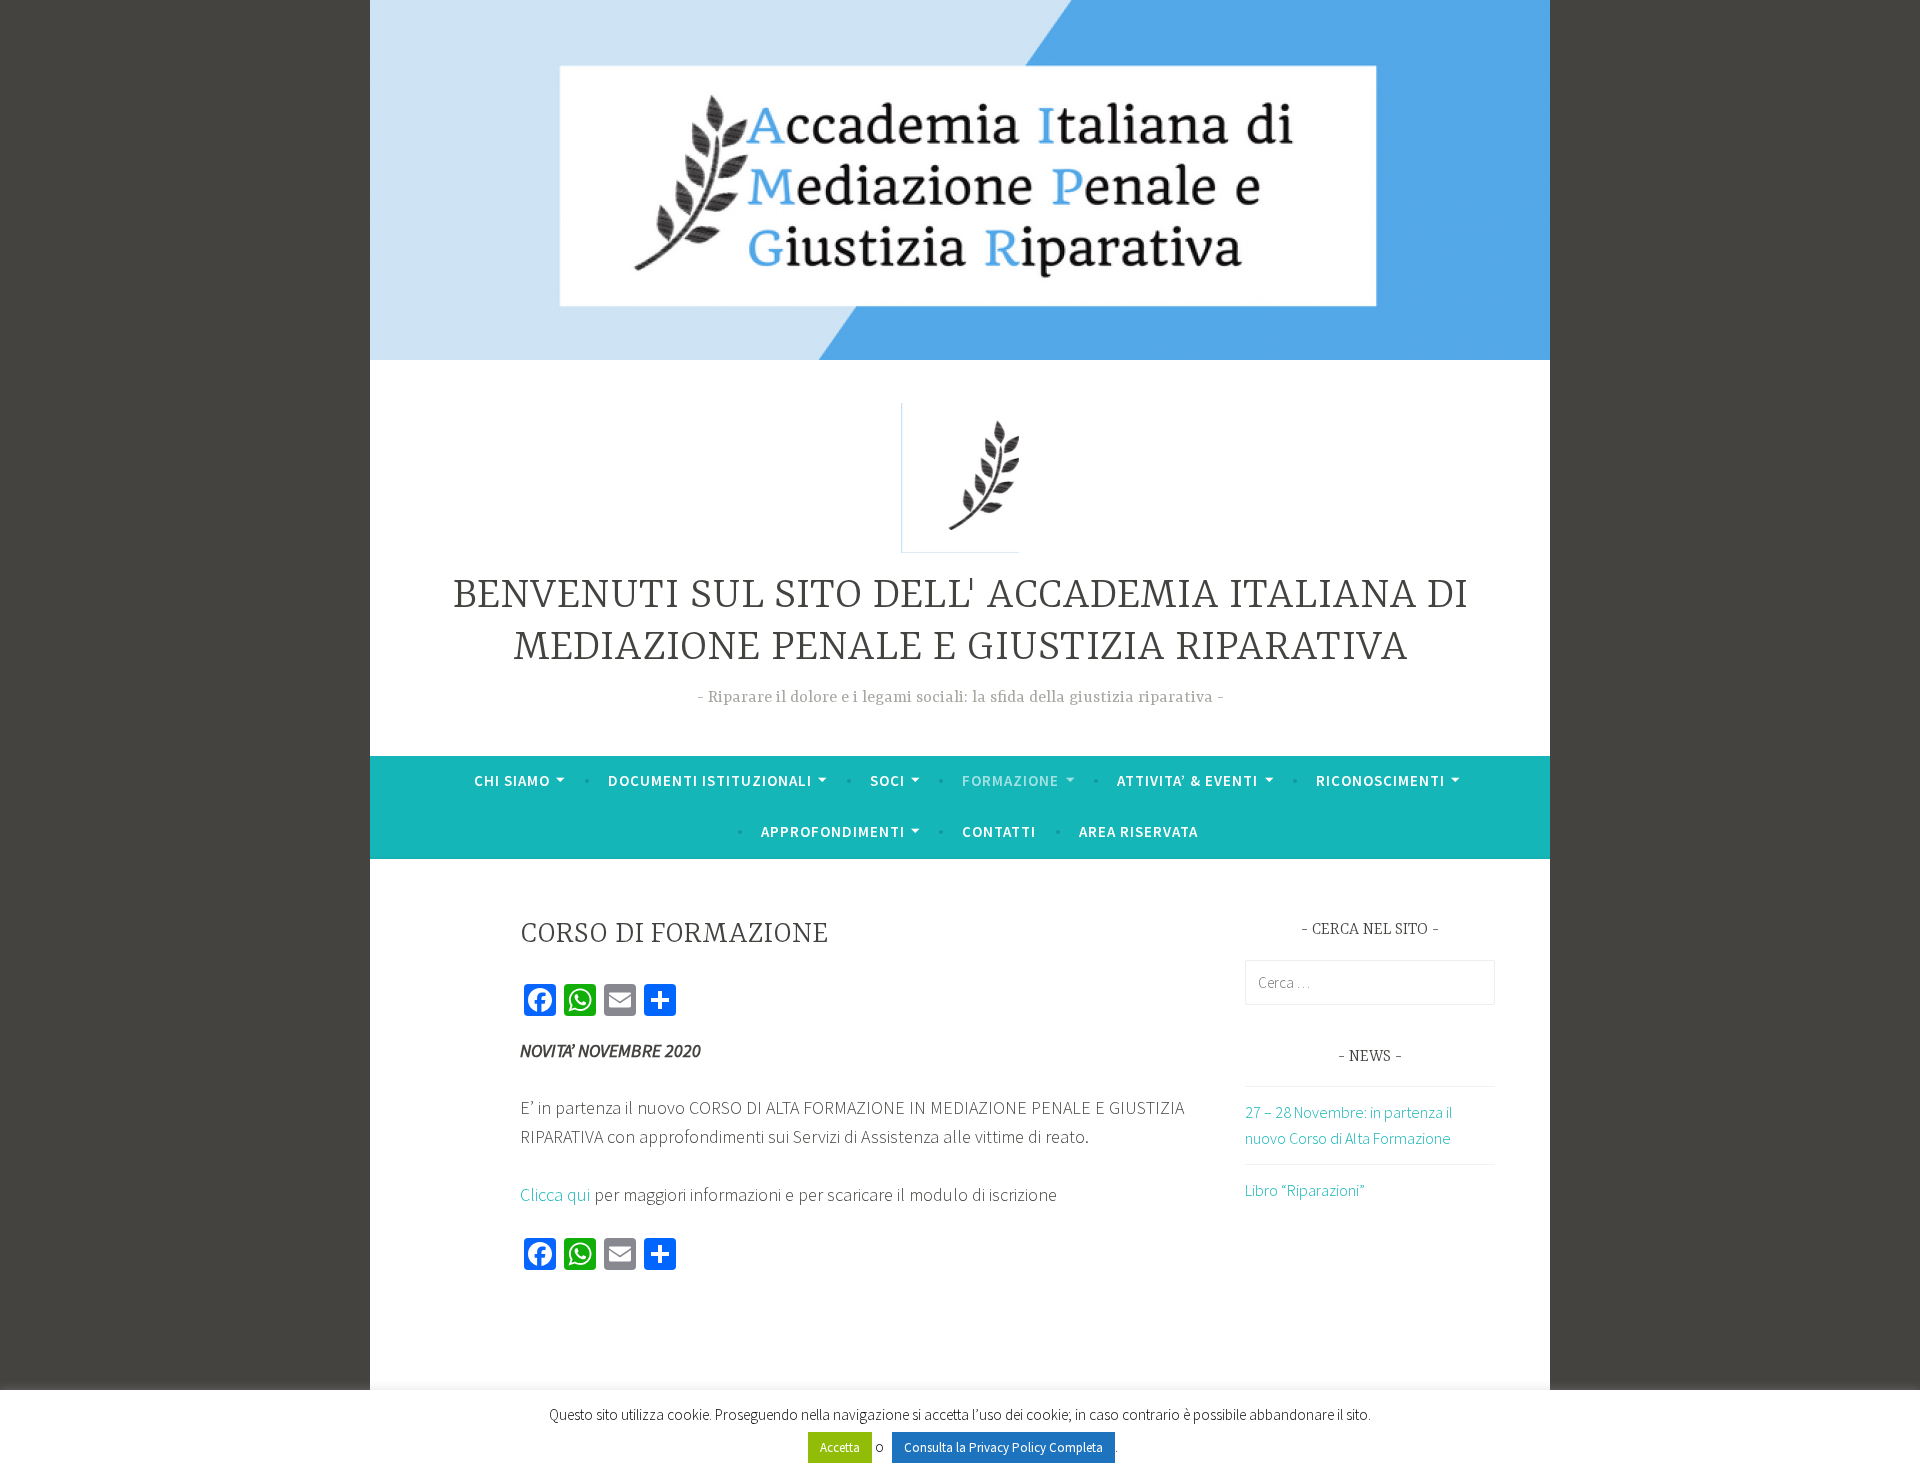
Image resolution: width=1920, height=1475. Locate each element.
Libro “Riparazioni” (1305, 1190)
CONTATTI (999, 831)
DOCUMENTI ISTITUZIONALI (710, 780)
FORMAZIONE (1010, 780)
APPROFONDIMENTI (833, 831)
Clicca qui (557, 1194)
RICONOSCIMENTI (1380, 780)
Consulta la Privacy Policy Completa (1003, 1447)
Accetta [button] (840, 1447)
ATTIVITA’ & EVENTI (1187, 780)
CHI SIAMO (512, 780)
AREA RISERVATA (1138, 831)
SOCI (887, 780)
